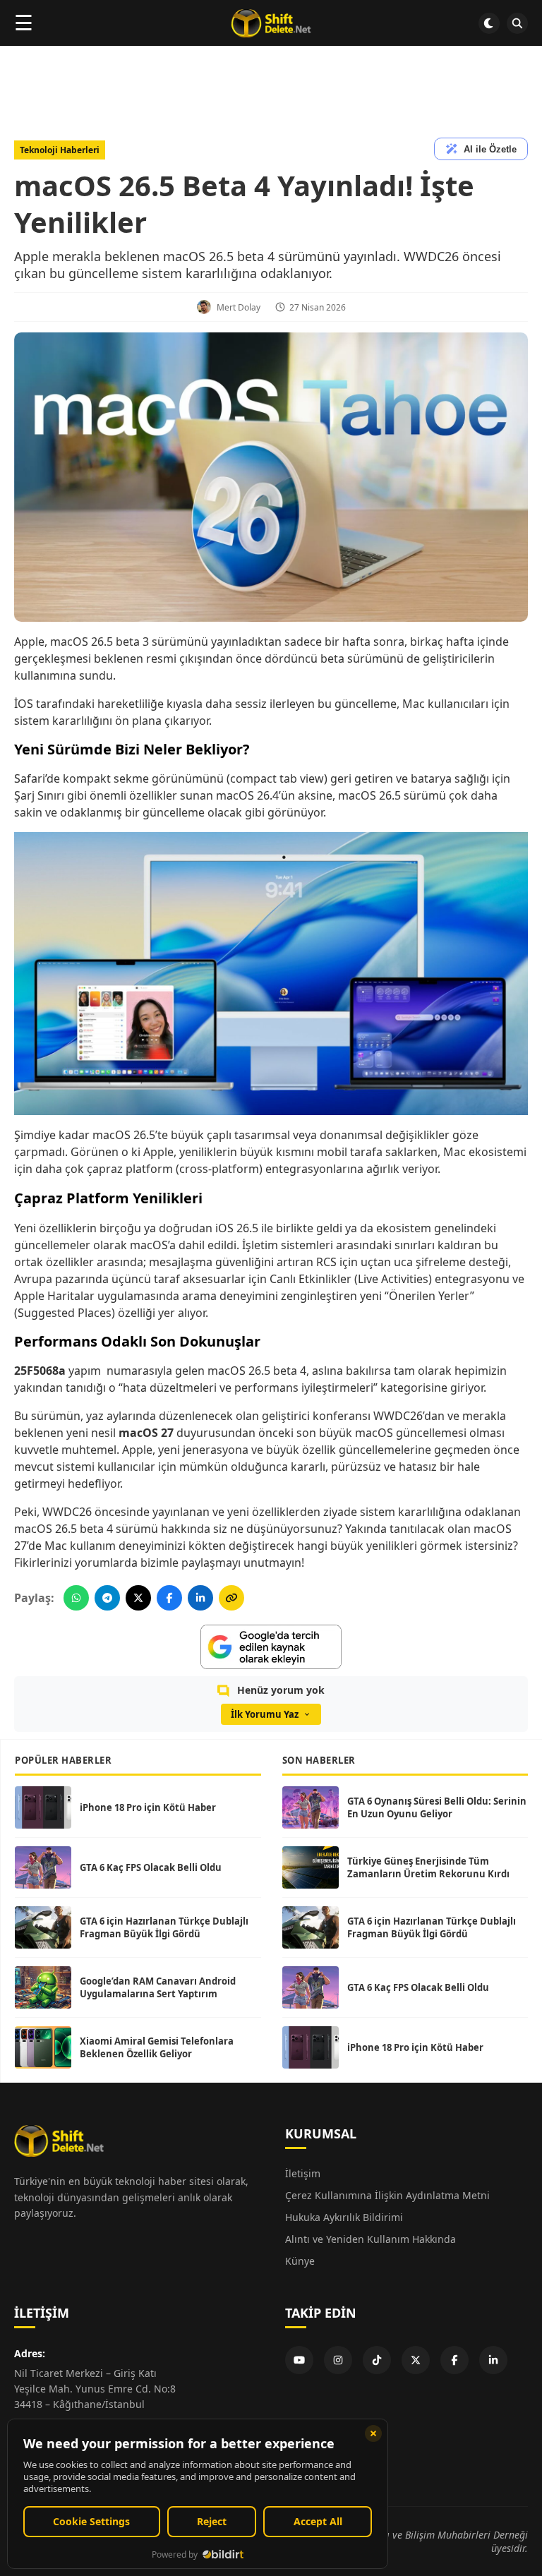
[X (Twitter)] (416, 2360)
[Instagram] (338, 2360)
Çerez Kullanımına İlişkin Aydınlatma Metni (387, 2195)
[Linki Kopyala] (231, 1598)
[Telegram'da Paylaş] (107, 1598)
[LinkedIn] (493, 2360)
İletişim (303, 2173)
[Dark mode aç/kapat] (489, 23)
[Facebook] (454, 2360)
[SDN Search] (517, 23)
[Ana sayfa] (271, 23)
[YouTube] (299, 2360)
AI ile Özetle (490, 149)
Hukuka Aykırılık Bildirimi (344, 2217)
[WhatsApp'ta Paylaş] (76, 1598)
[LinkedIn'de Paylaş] (200, 1598)
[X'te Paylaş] (138, 1598)
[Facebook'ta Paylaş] (169, 1598)
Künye (300, 2261)
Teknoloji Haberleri (60, 150)
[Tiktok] (377, 2360)
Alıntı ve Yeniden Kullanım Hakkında (371, 2239)
